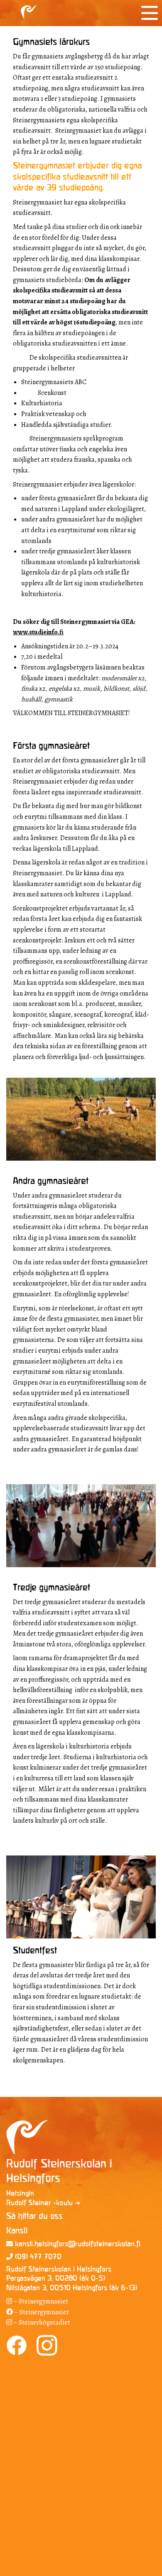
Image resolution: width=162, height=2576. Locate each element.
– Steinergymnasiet (40, 2301)
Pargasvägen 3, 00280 (42, 2279)
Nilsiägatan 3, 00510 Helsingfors (57, 2288)
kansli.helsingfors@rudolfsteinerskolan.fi (77, 2244)
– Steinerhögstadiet (41, 2323)
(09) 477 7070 (37, 2257)
